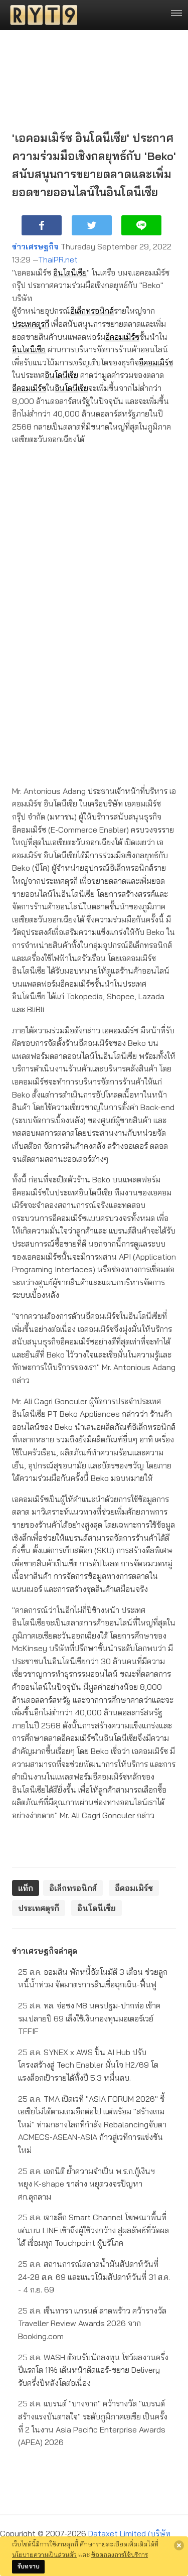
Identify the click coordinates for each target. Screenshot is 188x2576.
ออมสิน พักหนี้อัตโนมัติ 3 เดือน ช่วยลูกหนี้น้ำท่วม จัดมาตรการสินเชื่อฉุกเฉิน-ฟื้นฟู (93, 1978)
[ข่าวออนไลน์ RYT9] (41, 15)
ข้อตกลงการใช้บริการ (120, 2554)
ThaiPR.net (58, 259)
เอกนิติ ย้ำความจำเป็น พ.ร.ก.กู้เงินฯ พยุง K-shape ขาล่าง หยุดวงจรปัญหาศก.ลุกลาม (86, 2184)
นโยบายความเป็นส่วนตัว (44, 2554)
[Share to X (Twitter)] (92, 225)
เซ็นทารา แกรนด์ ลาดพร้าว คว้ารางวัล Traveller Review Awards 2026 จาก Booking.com (92, 2323)
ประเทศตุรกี (31, 324)
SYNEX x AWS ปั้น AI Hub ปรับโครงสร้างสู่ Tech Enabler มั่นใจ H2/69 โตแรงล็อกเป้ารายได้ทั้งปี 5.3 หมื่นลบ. (88, 2065)
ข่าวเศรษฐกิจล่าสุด (45, 1951)
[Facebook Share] (42, 225)
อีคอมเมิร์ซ (122, 337)
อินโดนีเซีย (70, 273)
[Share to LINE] (141, 225)
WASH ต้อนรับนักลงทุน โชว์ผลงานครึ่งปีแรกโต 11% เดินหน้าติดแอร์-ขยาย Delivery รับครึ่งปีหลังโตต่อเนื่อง (93, 2370)
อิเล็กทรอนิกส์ (92, 311)
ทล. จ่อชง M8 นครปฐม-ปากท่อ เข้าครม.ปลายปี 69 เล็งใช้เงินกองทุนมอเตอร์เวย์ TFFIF (89, 2018)
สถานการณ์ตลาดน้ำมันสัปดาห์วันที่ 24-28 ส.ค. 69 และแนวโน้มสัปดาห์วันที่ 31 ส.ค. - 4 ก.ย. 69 (94, 2277)
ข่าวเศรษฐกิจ (35, 246)
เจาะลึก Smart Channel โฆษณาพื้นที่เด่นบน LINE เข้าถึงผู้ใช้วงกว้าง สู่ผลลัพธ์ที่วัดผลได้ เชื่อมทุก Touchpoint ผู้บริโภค (93, 2230)
